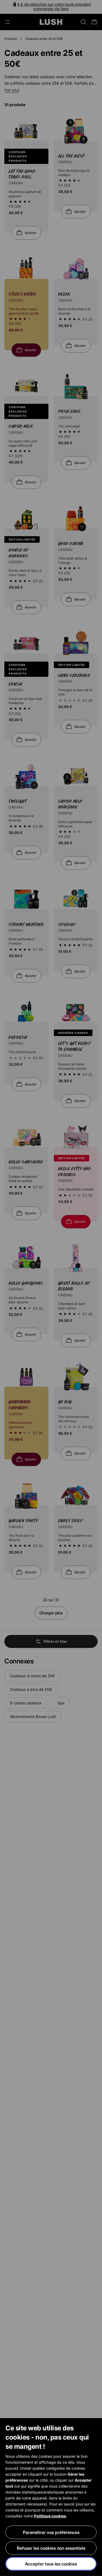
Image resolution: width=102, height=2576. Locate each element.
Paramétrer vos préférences (51, 2532)
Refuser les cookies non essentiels (51, 2548)
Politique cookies (50, 2516)
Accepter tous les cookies (51, 2564)
